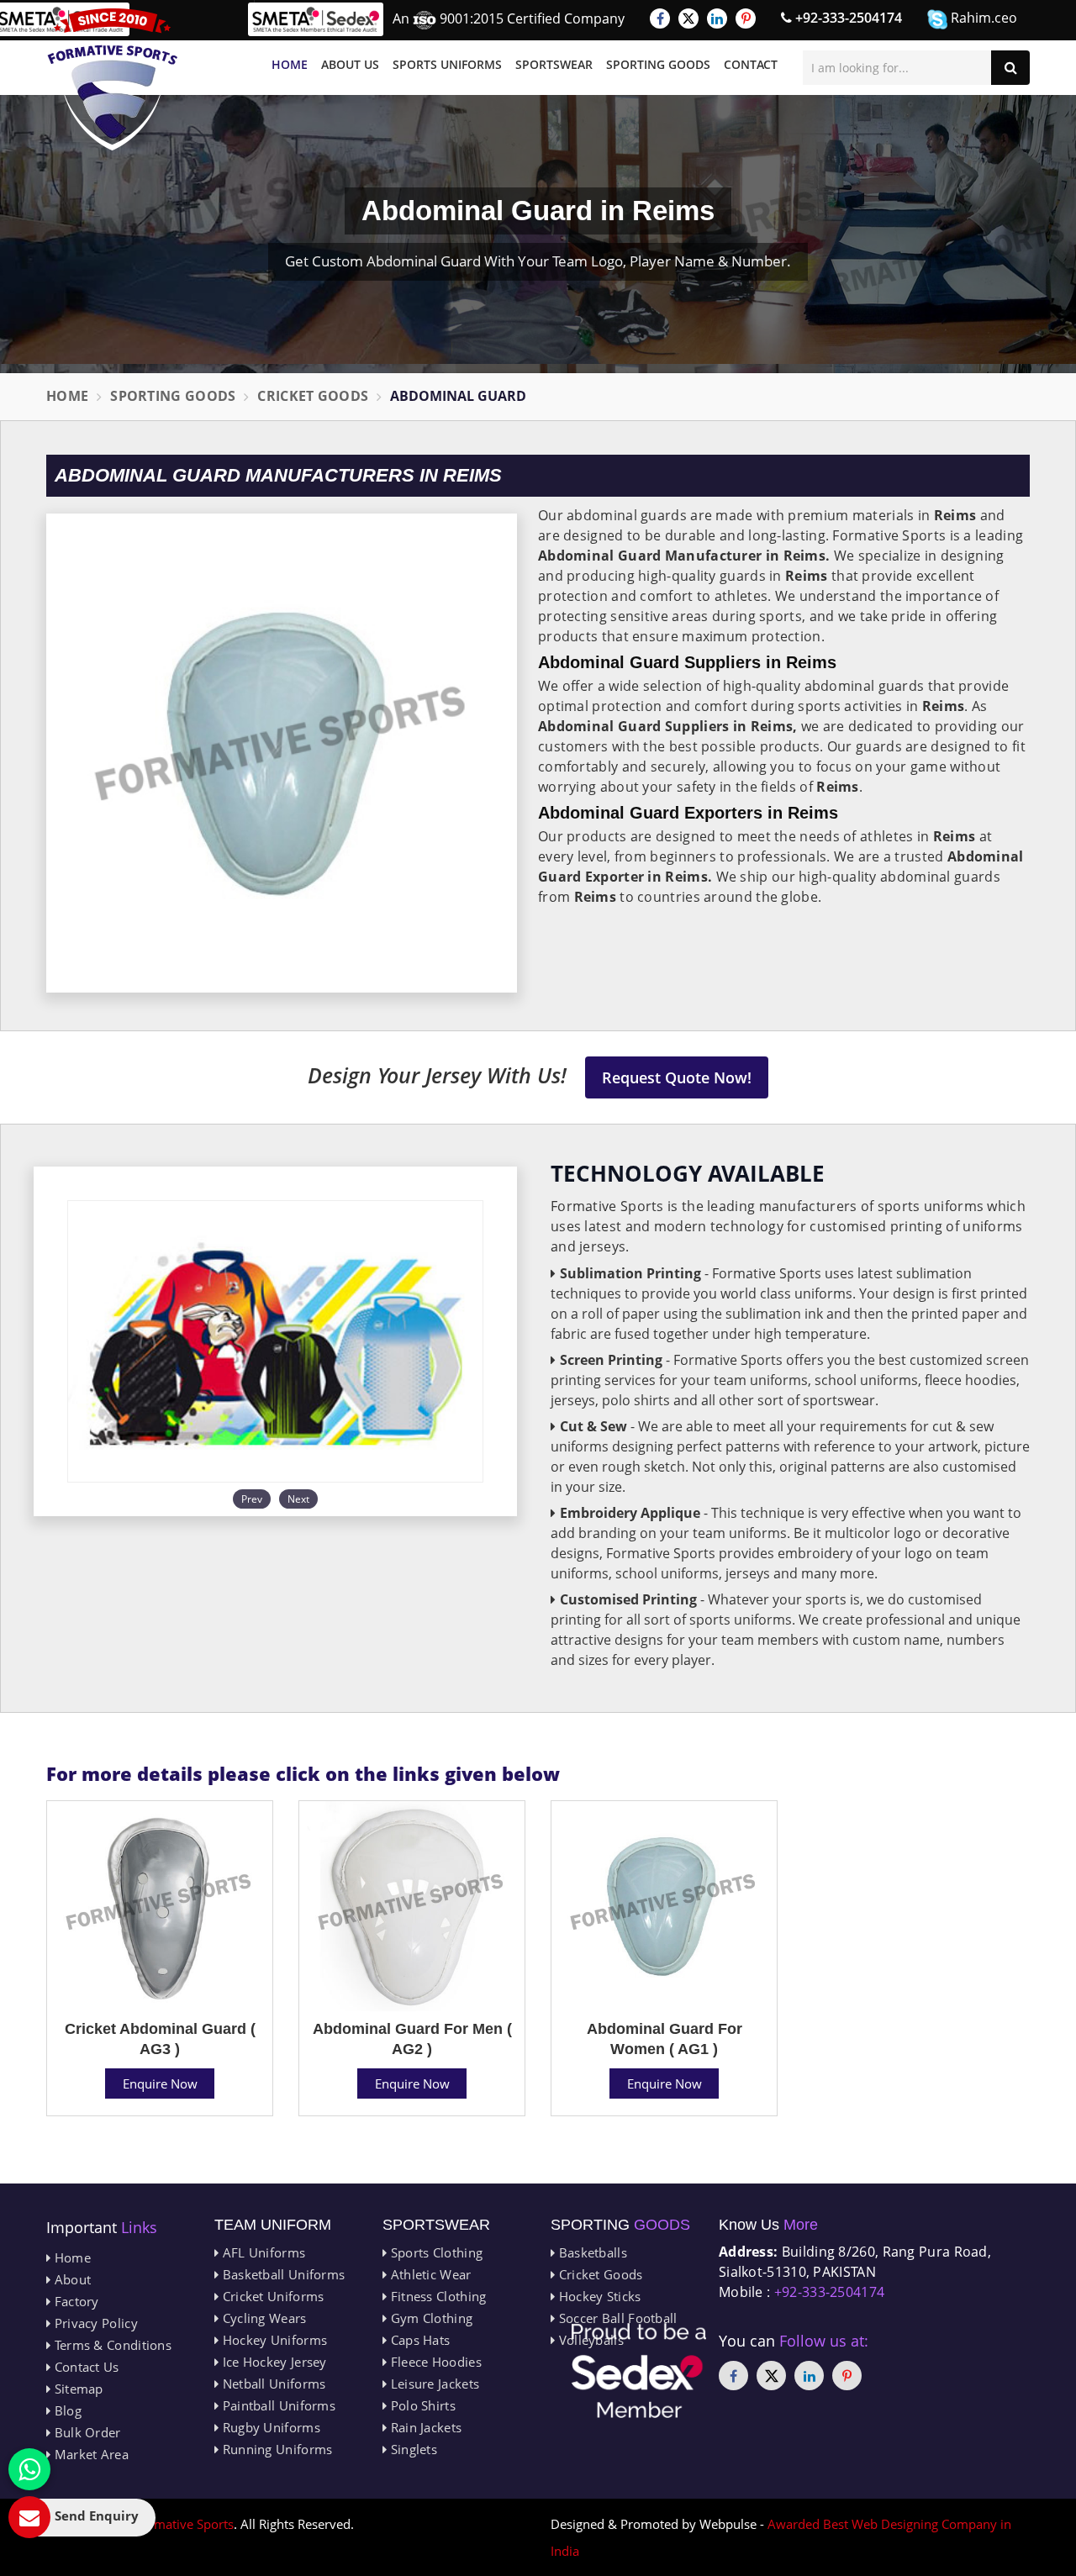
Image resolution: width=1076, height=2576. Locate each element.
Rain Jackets (424, 2427)
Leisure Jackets (433, 2384)
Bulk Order (85, 2432)
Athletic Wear (429, 2274)
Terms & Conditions (111, 2345)
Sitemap (76, 2389)
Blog (66, 2410)
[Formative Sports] (113, 79)
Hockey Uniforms (273, 2340)
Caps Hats (418, 2340)
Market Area (90, 2454)
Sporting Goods (658, 64)
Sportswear (554, 64)
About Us (350, 64)
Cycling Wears (262, 2318)
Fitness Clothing (436, 2296)
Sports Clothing (435, 2252)
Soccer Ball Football (616, 2318)
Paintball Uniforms (277, 2405)
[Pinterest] (746, 18)
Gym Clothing (430, 2318)
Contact (751, 64)
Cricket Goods (313, 396)
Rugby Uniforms (269, 2427)
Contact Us (84, 2367)
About (71, 2279)
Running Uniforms (275, 2449)
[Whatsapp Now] (29, 2469)
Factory (74, 2301)
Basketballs (591, 2252)
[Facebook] (660, 18)
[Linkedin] (717, 18)
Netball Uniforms (272, 2384)
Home (290, 64)
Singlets (412, 2449)
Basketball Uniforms (282, 2274)
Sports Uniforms (447, 64)
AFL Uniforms (262, 2252)
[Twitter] (688, 18)
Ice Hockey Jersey (272, 2362)
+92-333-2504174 (847, 18)
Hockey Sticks (598, 2296)
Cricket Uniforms (271, 2296)
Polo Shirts (421, 2405)
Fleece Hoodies (434, 2362)
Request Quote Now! (677, 1077)
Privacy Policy (94, 2323)
